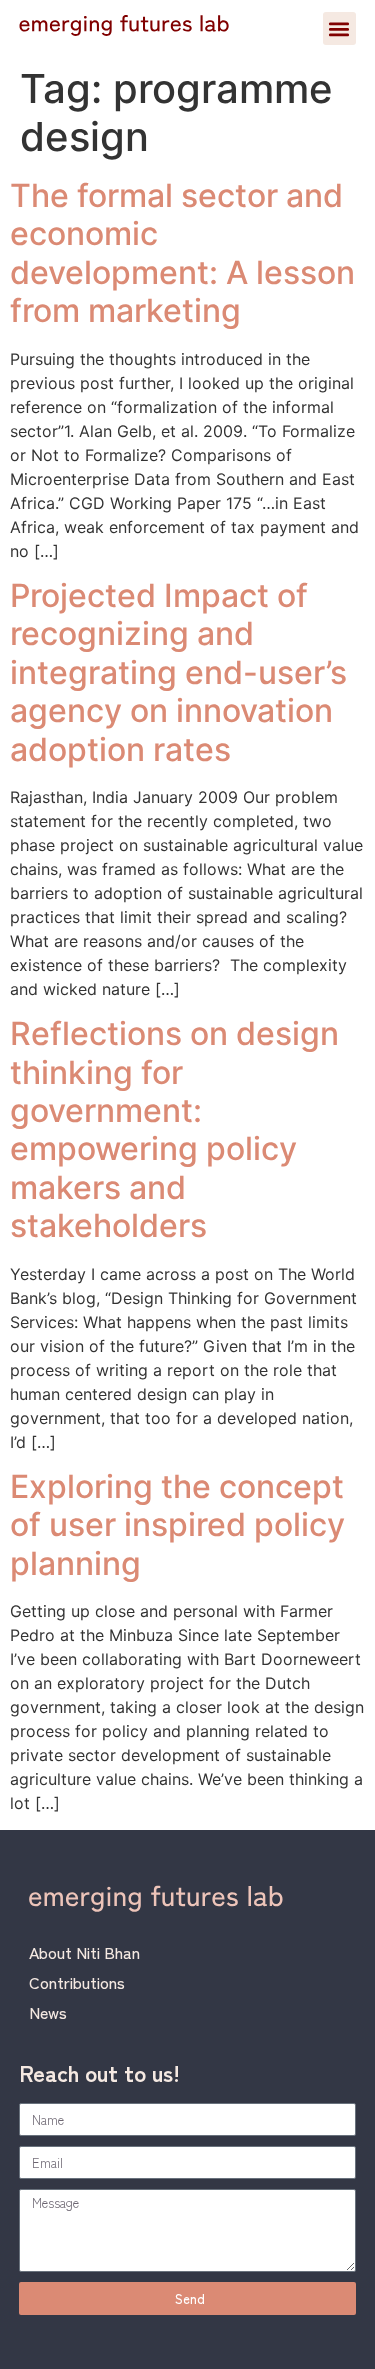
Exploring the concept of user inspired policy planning (177, 1525)
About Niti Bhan (84, 1952)
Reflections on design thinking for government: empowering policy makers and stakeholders (174, 1129)
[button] (339, 28)
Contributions (77, 1982)
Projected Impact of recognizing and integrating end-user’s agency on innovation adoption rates (178, 672)
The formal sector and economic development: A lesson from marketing (182, 253)
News (48, 2012)
